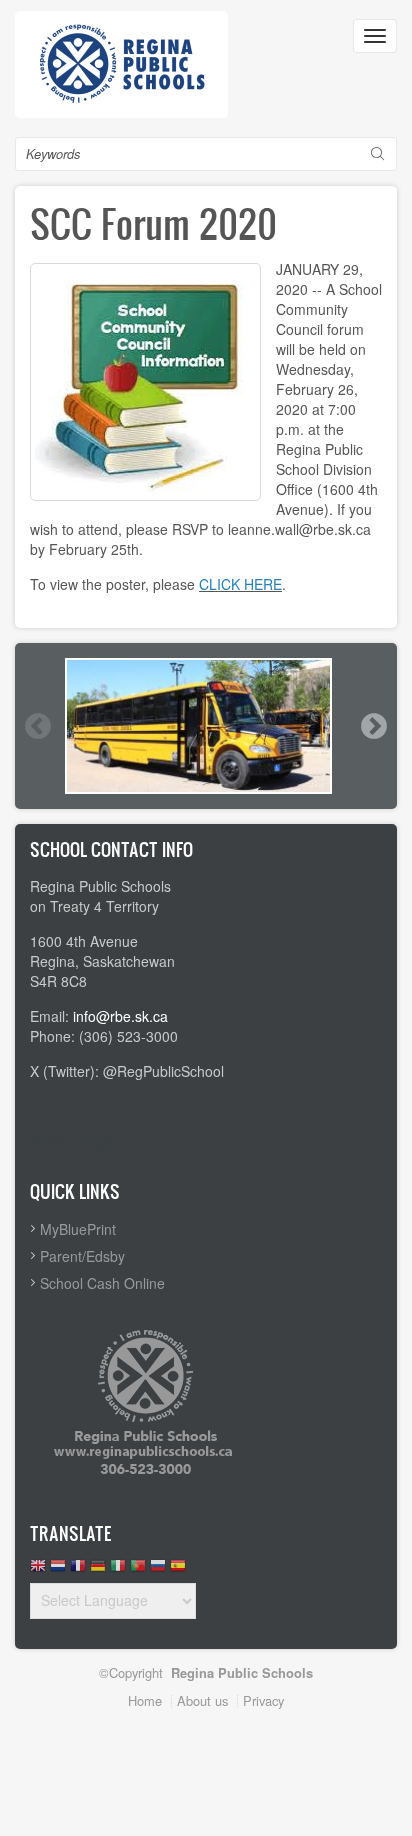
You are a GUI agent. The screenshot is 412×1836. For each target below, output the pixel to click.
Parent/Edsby (82, 1256)
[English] (38, 1570)
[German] (98, 1570)
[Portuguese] (138, 1570)
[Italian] (118, 1570)
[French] (78, 1570)
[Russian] (158, 1570)
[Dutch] (58, 1570)
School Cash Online (102, 1283)
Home (145, 1700)
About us (202, 1700)
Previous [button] (37, 726)
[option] (206, 726)
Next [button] (373, 726)
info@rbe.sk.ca (120, 1016)
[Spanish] (178, 1570)
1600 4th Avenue (84, 941)
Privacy (263, 1700)
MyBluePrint (78, 1229)
